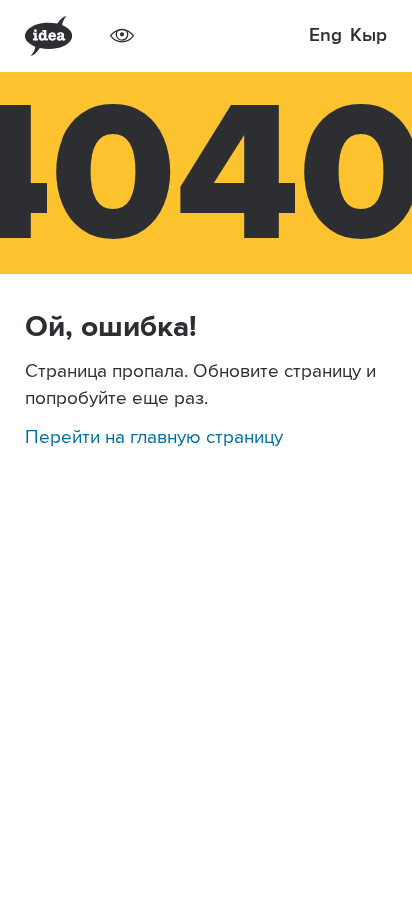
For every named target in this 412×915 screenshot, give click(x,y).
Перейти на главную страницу (154, 437)
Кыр (368, 35)
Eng (325, 35)
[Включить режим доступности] (122, 36)
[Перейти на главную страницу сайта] (48, 36)
